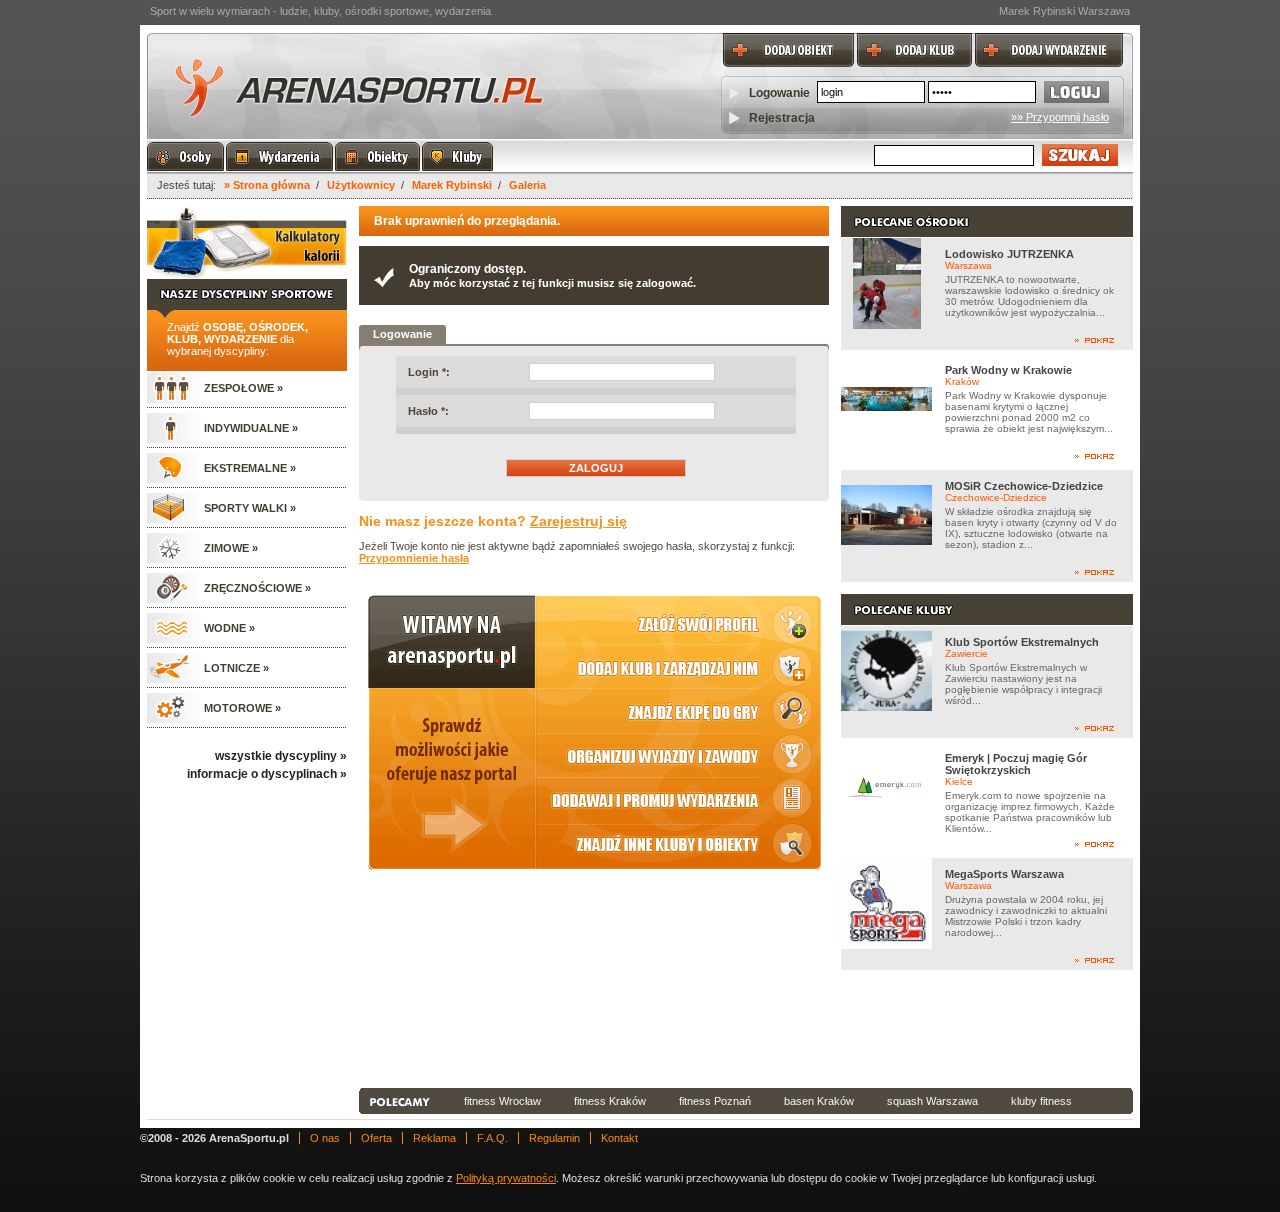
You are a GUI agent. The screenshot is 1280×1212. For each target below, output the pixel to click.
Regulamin (554, 1138)
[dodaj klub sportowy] (913, 39)
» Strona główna (267, 185)
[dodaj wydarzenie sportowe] (1047, 39)
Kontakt (619, 1138)
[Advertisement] (746, 1029)
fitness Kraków (610, 1101)
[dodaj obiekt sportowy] (787, 39)
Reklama (434, 1138)
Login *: (429, 372)
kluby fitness (1041, 1101)
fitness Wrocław (502, 1101)
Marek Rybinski (452, 185)
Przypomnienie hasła (414, 558)
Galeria (527, 185)
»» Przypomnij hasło (1060, 117)
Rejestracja (782, 118)
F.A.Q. (492, 1138)
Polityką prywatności (506, 1178)
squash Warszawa (932, 1101)
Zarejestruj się (578, 521)
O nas (325, 1138)
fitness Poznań (715, 1101)
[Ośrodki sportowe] (377, 156)
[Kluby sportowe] (457, 156)
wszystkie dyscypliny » (281, 756)
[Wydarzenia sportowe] (279, 156)
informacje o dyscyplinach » (267, 774)
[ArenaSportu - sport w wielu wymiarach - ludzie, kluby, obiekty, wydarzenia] (357, 85)
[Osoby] (185, 156)
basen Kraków (819, 1101)
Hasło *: (428, 411)
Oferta (376, 1138)
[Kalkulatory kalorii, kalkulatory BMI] (247, 242)
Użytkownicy (361, 185)
